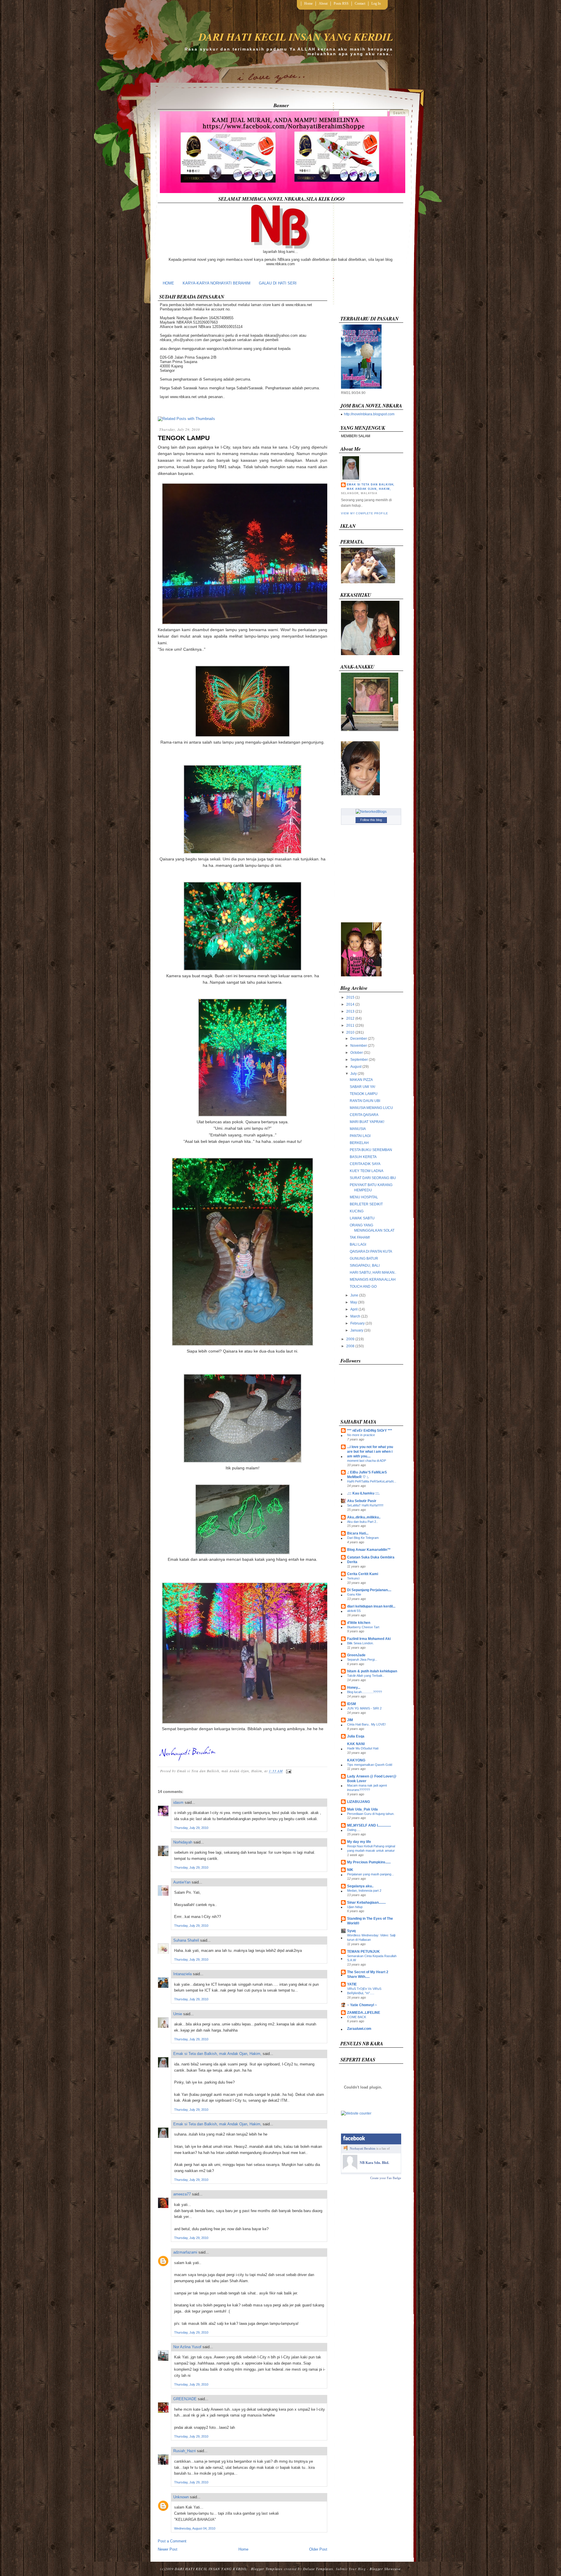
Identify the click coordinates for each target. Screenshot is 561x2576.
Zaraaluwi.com (359, 2029)
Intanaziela (182, 1974)
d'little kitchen (359, 1623)
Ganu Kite (354, 1594)
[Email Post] (288, 1771)
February (357, 1323)
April (354, 1309)
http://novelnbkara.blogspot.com (369, 414)
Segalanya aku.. (360, 1886)
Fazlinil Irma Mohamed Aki (369, 1639)
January (357, 1330)
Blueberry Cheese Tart (363, 1627)
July (354, 1074)
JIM (350, 1720)
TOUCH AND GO (363, 1287)
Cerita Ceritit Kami (363, 1574)
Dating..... (354, 1830)
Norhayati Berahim (363, 2148)
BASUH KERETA (363, 1157)
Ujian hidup (355, 1907)
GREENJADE (185, 2399)
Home (308, 4)
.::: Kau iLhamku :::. (363, 1493)
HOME (168, 283)
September (359, 1060)
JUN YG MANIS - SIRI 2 (364, 1708)
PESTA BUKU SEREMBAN (371, 1150)
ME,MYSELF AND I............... (369, 1825)
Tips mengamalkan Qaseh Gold (370, 1765)
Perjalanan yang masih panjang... (370, 1874)
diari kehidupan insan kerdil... (371, 1606)
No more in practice (361, 1435)
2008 (350, 1346)
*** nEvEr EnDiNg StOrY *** (370, 1431)
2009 (350, 1339)
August (356, 1067)
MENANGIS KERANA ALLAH (373, 1280)
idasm (178, 1802)
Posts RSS (341, 4)
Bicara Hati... (358, 1533)
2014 (350, 1004)
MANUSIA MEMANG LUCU (371, 1108)
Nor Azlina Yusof (187, 2347)
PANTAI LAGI (360, 1136)
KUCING (357, 1211)
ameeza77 (182, 2194)
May (354, 1302)
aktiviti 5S (354, 1611)
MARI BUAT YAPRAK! (367, 1122)
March (355, 1316)
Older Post (318, 2549)
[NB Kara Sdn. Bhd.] (350, 2168)
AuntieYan (182, 1882)
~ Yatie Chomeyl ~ (362, 2005)
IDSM (352, 1704)
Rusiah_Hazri (185, 2451)
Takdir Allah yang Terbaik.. (366, 1676)
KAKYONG (356, 1760)
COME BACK (357, 2017)
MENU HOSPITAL (364, 1197)
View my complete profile (364, 513)
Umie (178, 2014)
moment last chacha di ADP (367, 1461)
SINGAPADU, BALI (365, 1266)
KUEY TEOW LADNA (367, 1171)
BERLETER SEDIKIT (366, 1204)
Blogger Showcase (385, 2569)
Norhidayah (183, 1842)
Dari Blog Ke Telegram (363, 1538)
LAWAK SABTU (362, 1218)
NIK (350, 1870)
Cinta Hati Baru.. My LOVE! (366, 1724)
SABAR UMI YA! (362, 1087)
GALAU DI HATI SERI (278, 283)
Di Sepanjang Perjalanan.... (369, 1590)
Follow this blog (371, 820)
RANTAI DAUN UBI (365, 1101)
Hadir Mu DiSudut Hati (363, 1748)
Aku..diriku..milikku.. (364, 1517)
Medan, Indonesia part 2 (364, 1891)
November (359, 1046)
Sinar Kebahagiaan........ (366, 1903)
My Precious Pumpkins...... (369, 1862)
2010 (350, 1032)
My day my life (359, 1842)
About (323, 4)
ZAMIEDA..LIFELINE (364, 2013)
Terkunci (353, 1578)
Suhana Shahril (186, 1940)
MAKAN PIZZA (361, 1080)
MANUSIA (358, 1129)
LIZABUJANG (359, 1802)
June (354, 1295)
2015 (350, 997)
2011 (350, 1025)
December (359, 1039)
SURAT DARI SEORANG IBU (373, 1178)
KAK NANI (356, 1744)
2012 (350, 1018)
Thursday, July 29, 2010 (191, 1828)
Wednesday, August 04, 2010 (195, 2528)
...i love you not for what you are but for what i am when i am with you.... (370, 1452)
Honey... (354, 1688)
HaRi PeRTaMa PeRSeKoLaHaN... (372, 1481)
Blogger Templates (267, 2569)
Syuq (351, 1931)
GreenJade (356, 1655)
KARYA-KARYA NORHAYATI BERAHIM (217, 283)
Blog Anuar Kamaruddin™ (369, 1550)
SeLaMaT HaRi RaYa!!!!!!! (365, 1505)
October (357, 1053)
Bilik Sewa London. (360, 1643)
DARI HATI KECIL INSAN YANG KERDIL (296, 37)
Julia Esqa (356, 1736)
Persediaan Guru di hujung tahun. (371, 1814)
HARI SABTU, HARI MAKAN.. (373, 1273)
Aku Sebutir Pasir (362, 1501)
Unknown (181, 2497)
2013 (350, 1011)
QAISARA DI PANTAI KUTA (371, 1251)
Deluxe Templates (318, 2569)
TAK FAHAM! (360, 1237)
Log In (376, 4)
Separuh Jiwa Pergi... (362, 1660)
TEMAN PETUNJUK (363, 1952)
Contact (360, 4)
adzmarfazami (185, 2252)
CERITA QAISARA (364, 1115)
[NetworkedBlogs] (371, 812)
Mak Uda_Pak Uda (362, 1809)
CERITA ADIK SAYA (365, 1164)
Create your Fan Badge (386, 2178)
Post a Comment (172, 2541)
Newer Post (168, 2549)
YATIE (352, 1984)
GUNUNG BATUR (364, 1259)
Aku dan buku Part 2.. (362, 1522)
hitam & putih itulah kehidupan (372, 1671)
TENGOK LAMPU (184, 438)
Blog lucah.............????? (365, 1692)
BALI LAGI (358, 1244)
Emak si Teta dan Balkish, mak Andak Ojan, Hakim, (217, 2054)
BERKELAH (359, 1143)
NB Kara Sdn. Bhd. (374, 2163)
